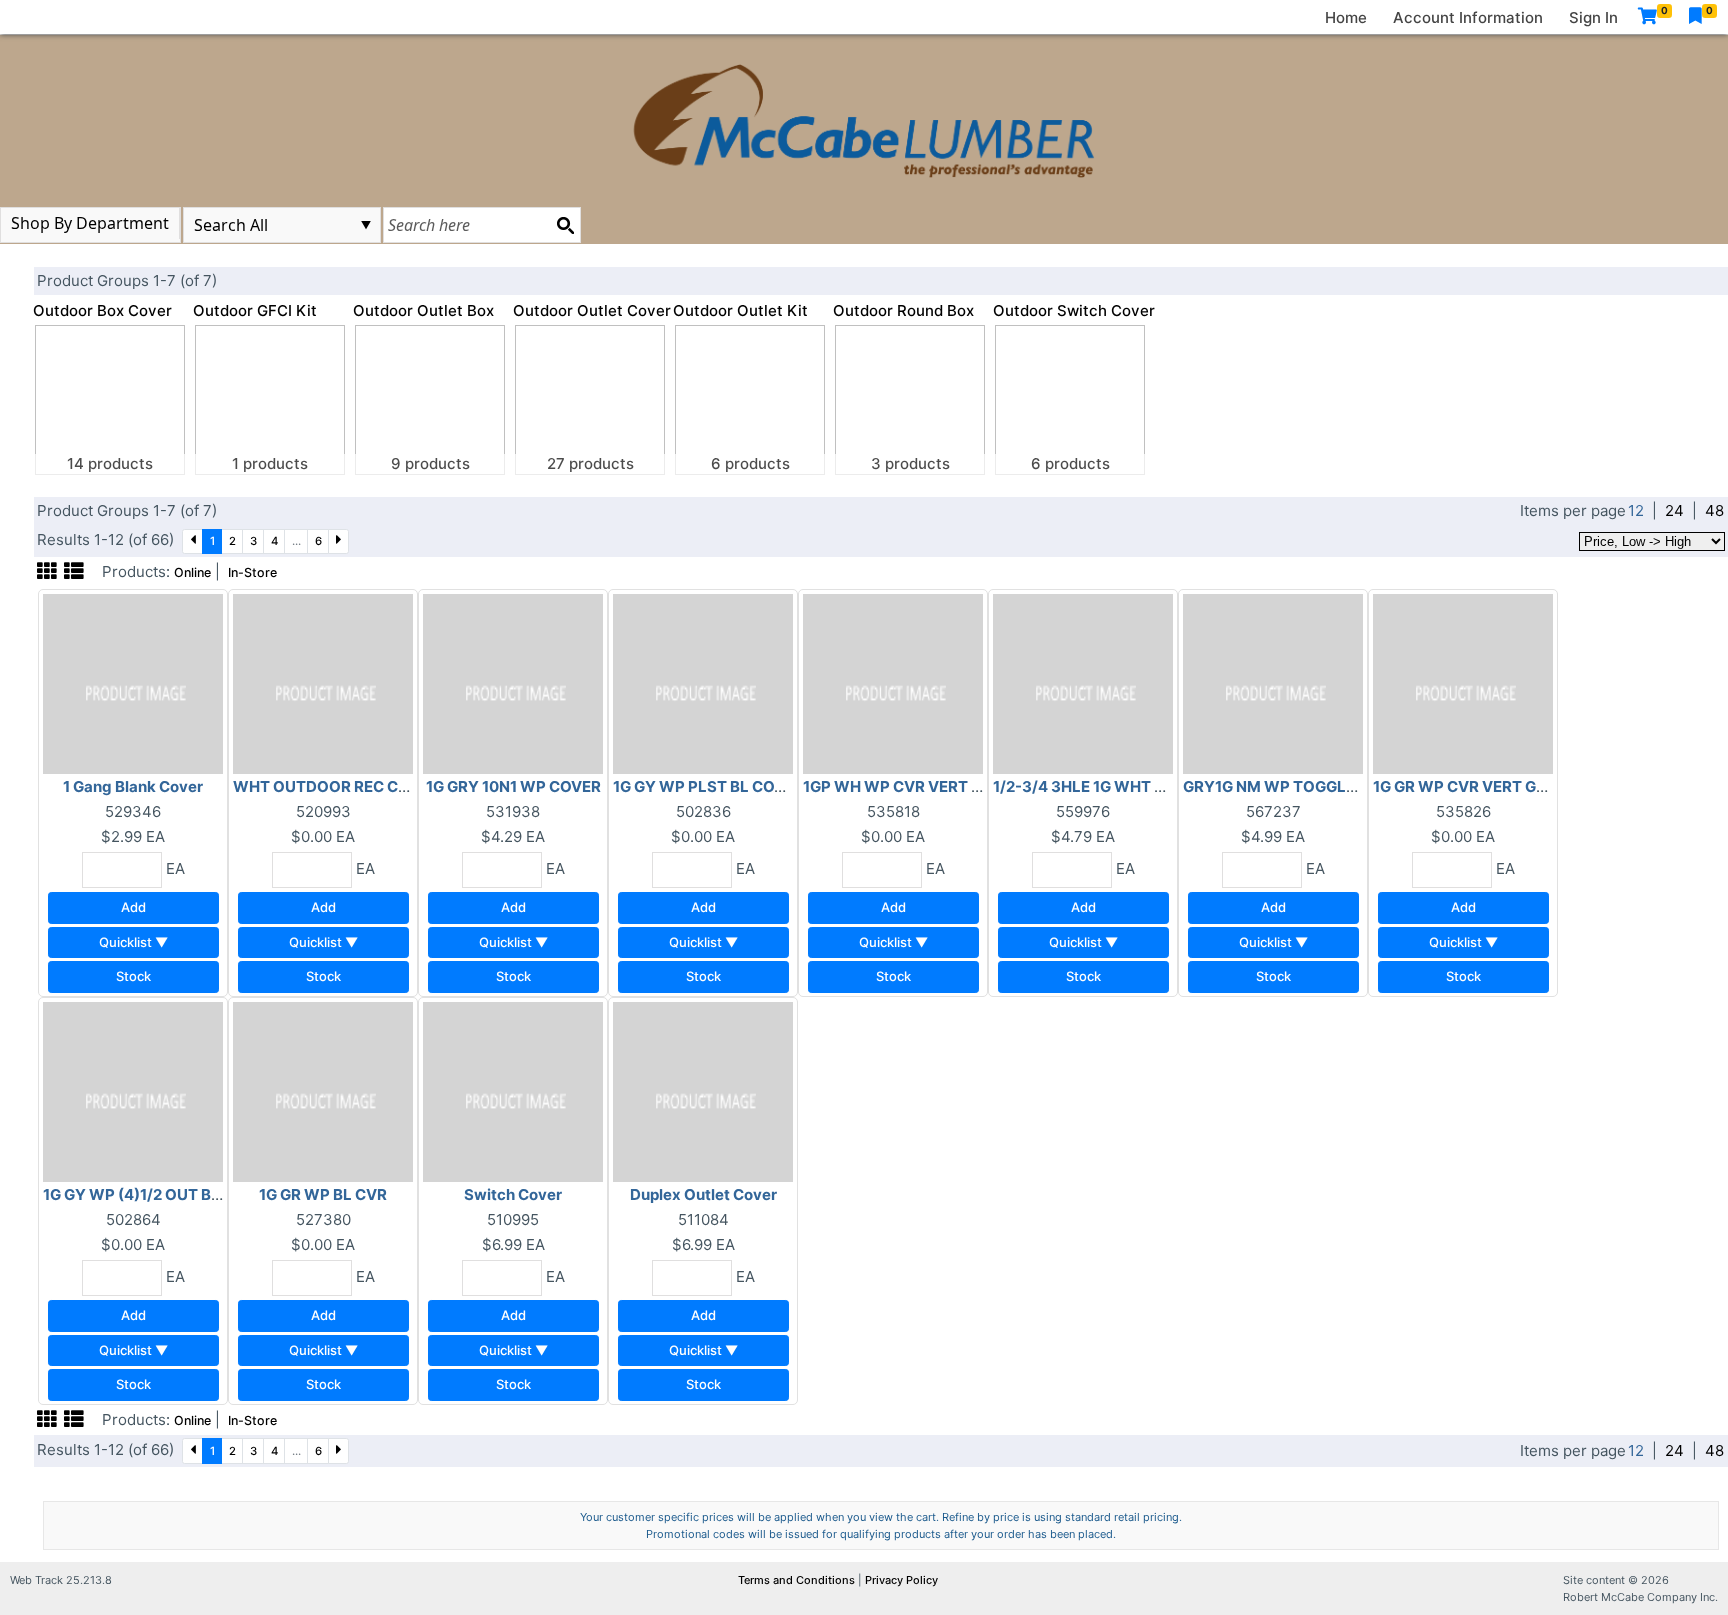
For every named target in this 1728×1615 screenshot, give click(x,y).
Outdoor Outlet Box (423, 310)
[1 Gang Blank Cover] (133, 682)
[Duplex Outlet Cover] (703, 1090)
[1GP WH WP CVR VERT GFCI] (893, 682)
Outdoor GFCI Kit (255, 310)
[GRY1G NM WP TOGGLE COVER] (1273, 682)
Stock (133, 976)
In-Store (252, 572)
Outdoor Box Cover (102, 310)
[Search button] (565, 225)
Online (192, 572)
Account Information (1468, 17)
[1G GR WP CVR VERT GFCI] (1463, 682)
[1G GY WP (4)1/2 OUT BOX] (133, 1090)
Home (1346, 17)
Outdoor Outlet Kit (740, 310)
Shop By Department (90, 223)
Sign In (1593, 17)
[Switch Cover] (513, 1090)
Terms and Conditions (798, 1580)
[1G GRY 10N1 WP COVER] (513, 682)
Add (133, 907)
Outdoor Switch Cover (1074, 310)
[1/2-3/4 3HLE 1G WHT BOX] (1083, 682)
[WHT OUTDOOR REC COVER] (323, 682)
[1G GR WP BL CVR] (323, 1090)
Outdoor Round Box (903, 310)
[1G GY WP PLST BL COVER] (703, 682)
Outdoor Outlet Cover (592, 310)
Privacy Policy (901, 1580)
